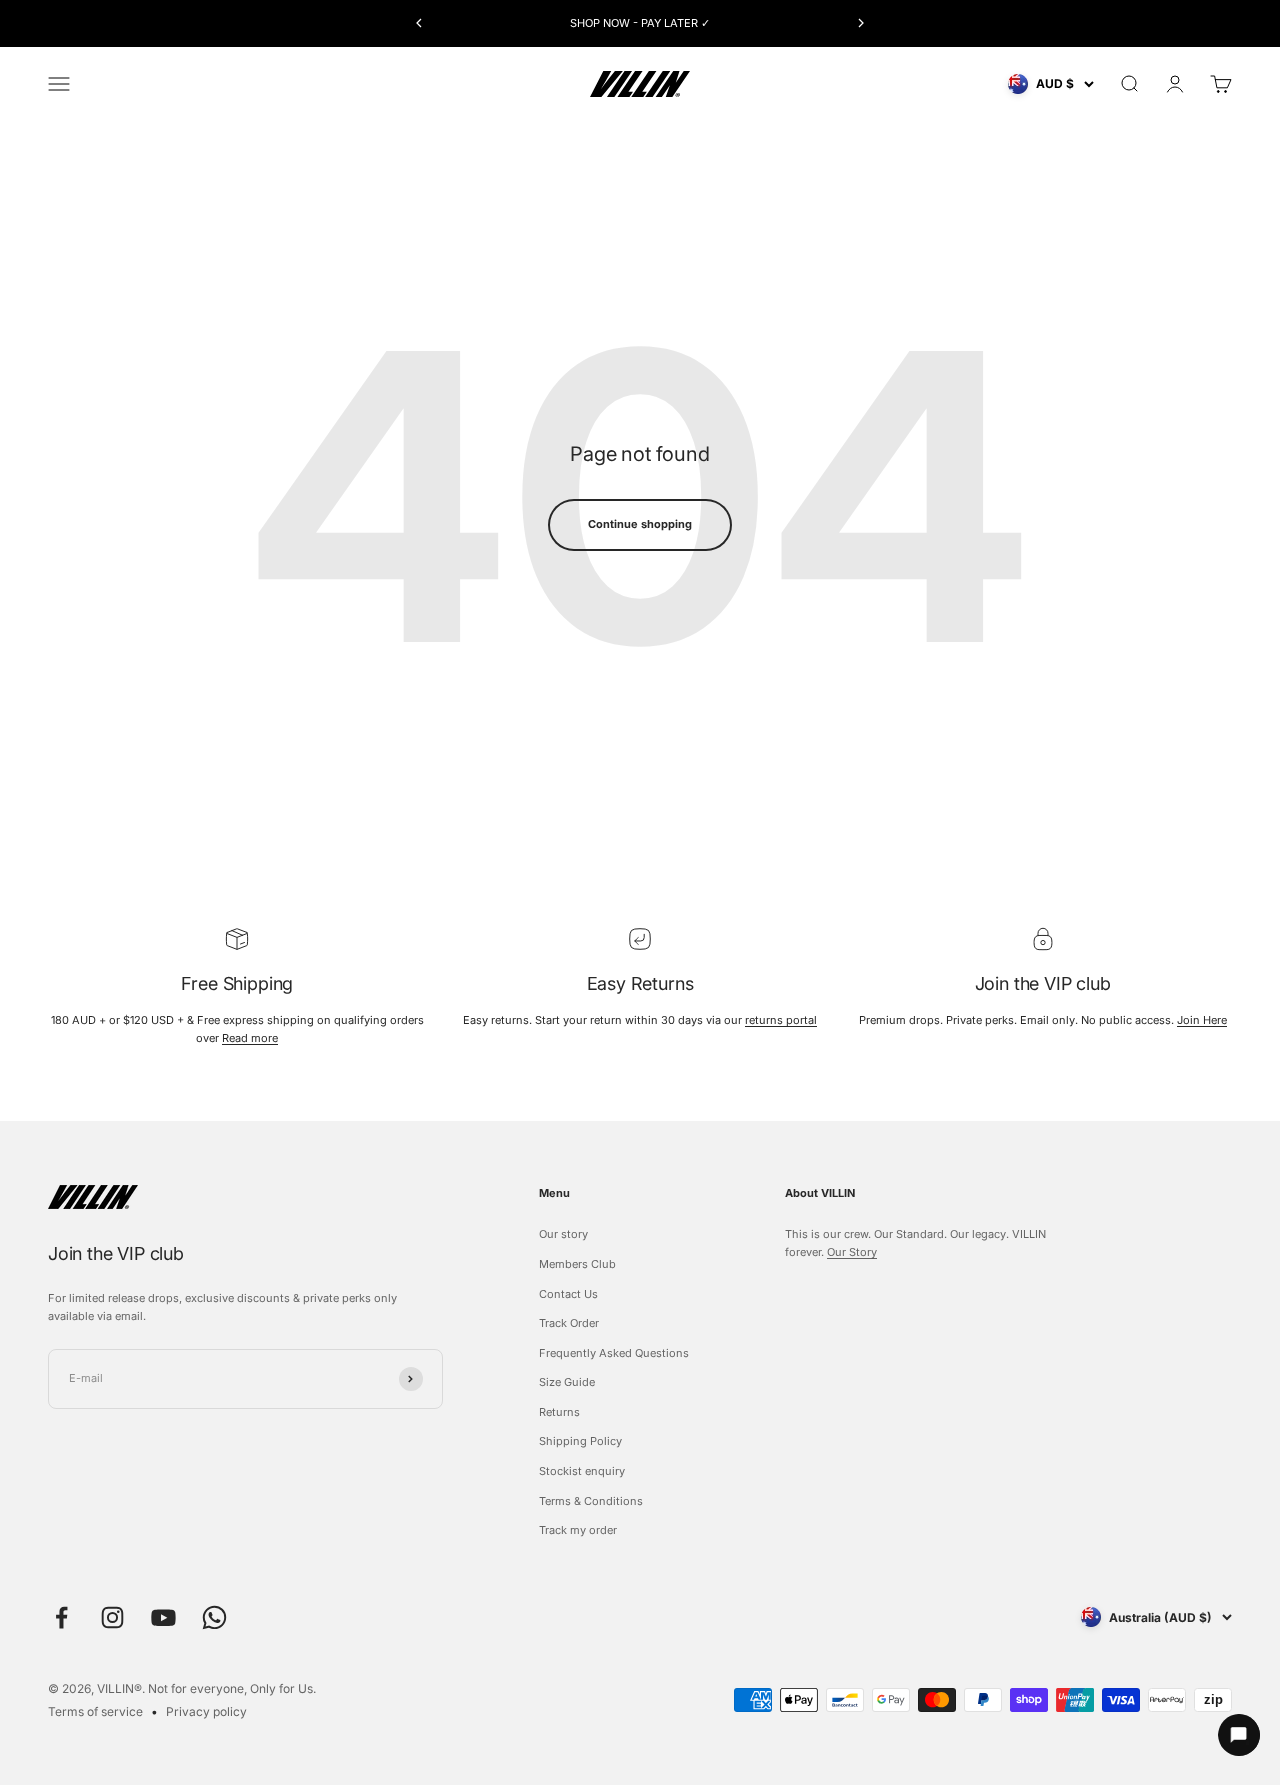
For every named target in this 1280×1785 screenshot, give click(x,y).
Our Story (852, 1252)
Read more (250, 1038)
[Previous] (418, 23)
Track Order (569, 1323)
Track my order (578, 1530)
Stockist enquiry (582, 1471)
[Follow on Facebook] (61, 1617)
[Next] (861, 23)
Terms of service (95, 1711)
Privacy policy (206, 1711)
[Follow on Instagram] (112, 1617)
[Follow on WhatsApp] (214, 1617)
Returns (559, 1412)
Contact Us (568, 1294)
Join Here (1202, 1020)
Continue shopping (640, 524)
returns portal (781, 1020)
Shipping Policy (580, 1441)
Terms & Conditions (591, 1501)
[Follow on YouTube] (163, 1617)
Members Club (577, 1264)
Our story (563, 1234)
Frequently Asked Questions (614, 1353)
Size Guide (567, 1382)
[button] (1230, 1735)
